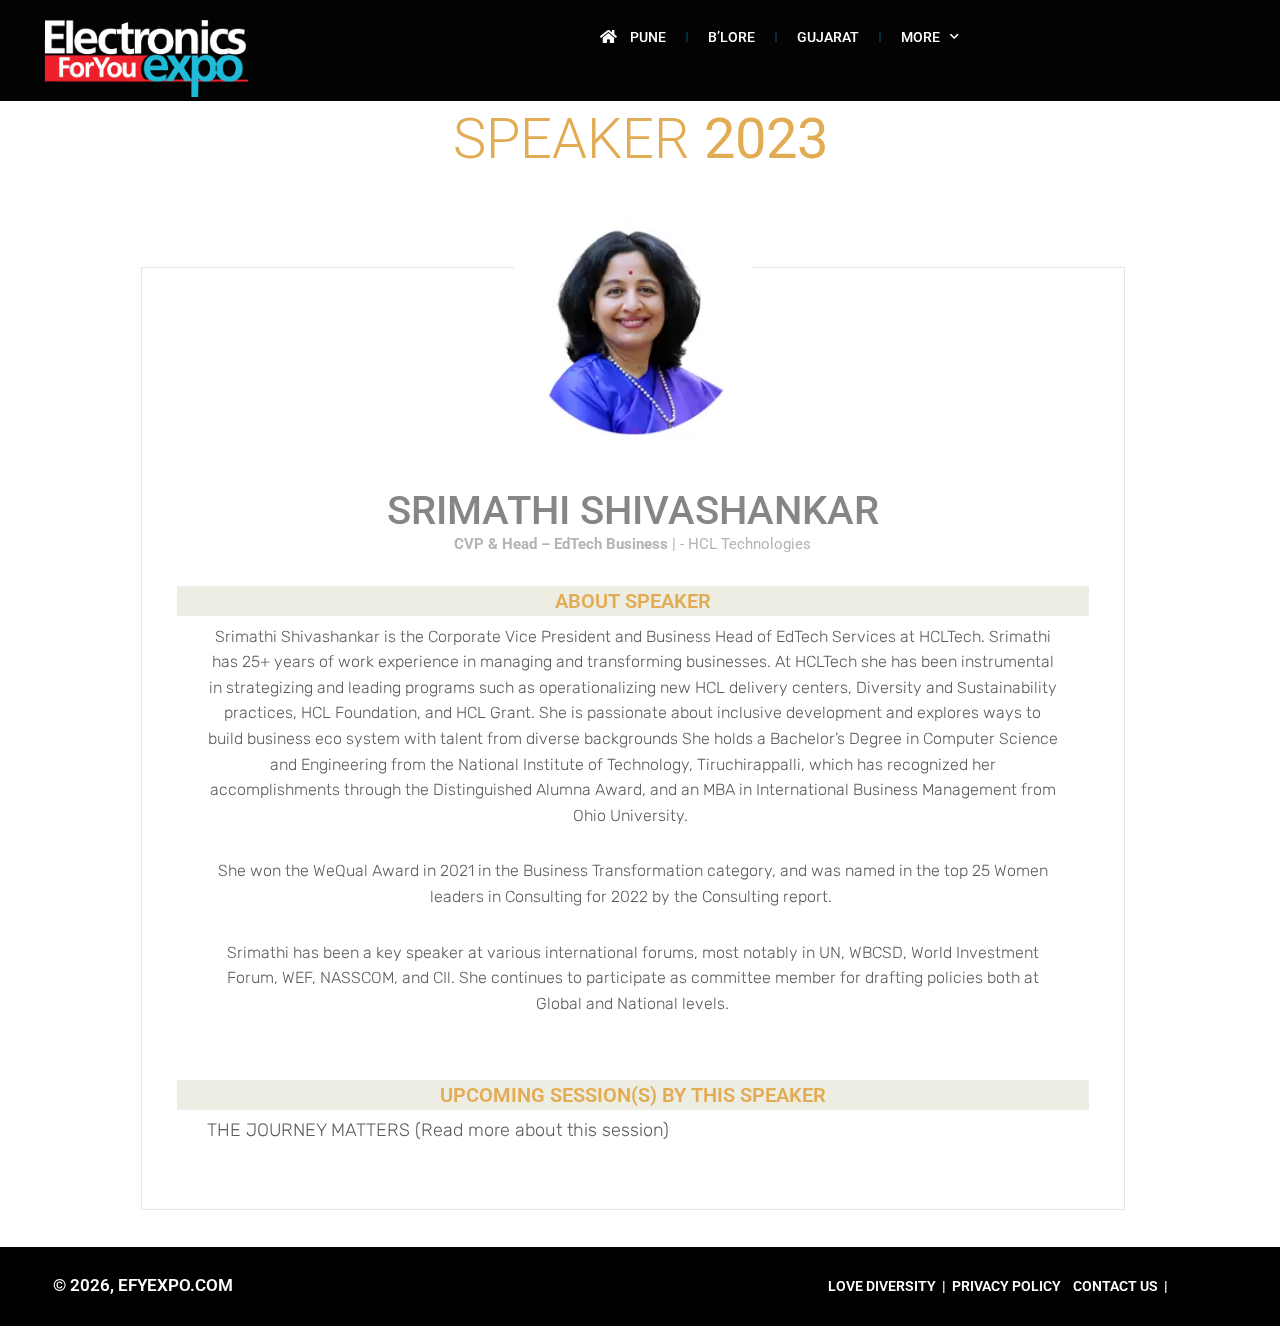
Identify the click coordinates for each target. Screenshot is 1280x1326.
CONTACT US (1115, 1286)
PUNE (648, 37)
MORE (920, 37)
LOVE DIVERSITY (882, 1286)
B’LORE (731, 37)
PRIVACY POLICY (1006, 1286)
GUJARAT (828, 37)
